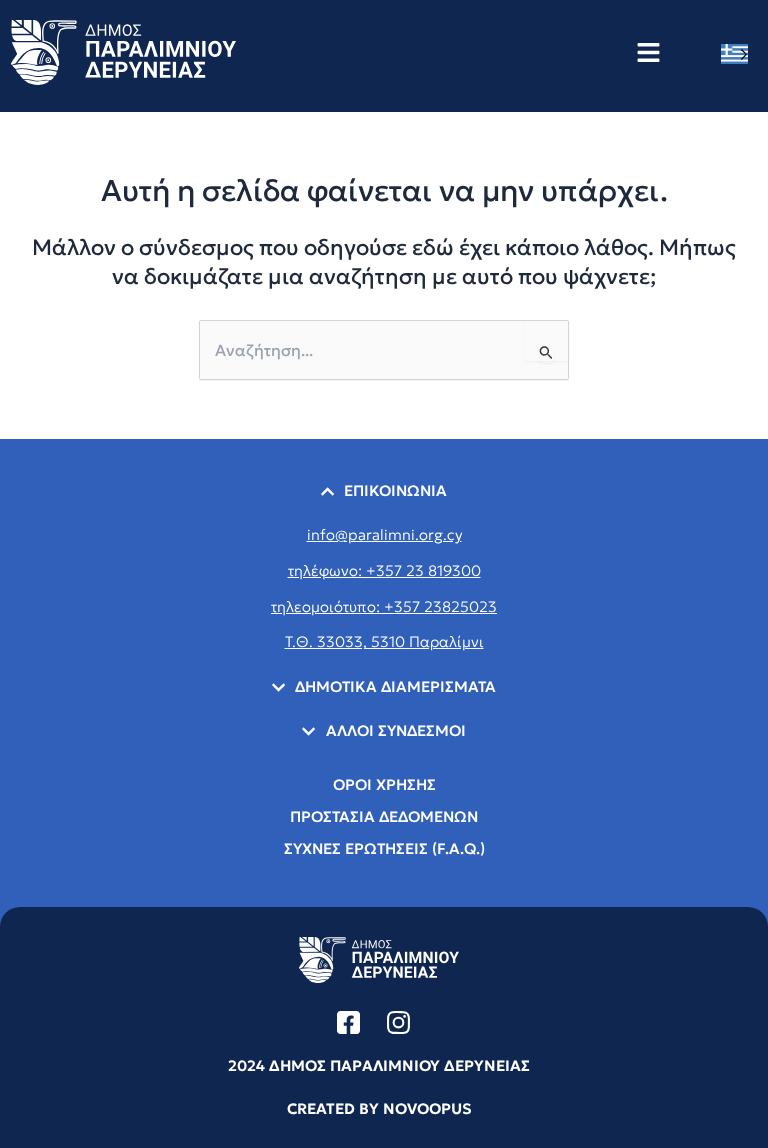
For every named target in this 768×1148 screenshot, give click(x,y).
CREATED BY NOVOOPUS (379, 1108)
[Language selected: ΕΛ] (739, 53)
